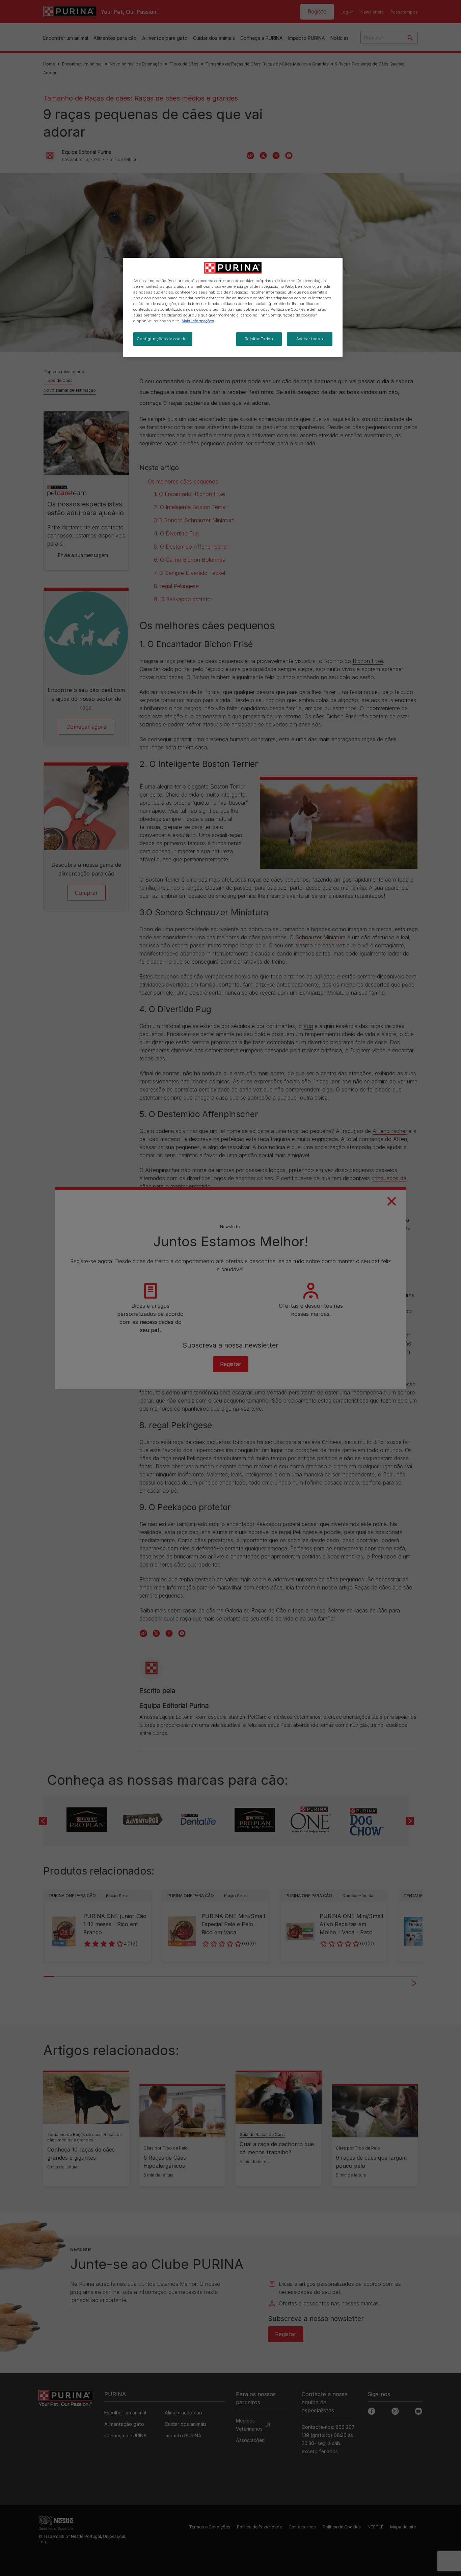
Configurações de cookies (163, 339)
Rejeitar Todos (259, 339)
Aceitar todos (310, 339)
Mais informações (198, 321)
